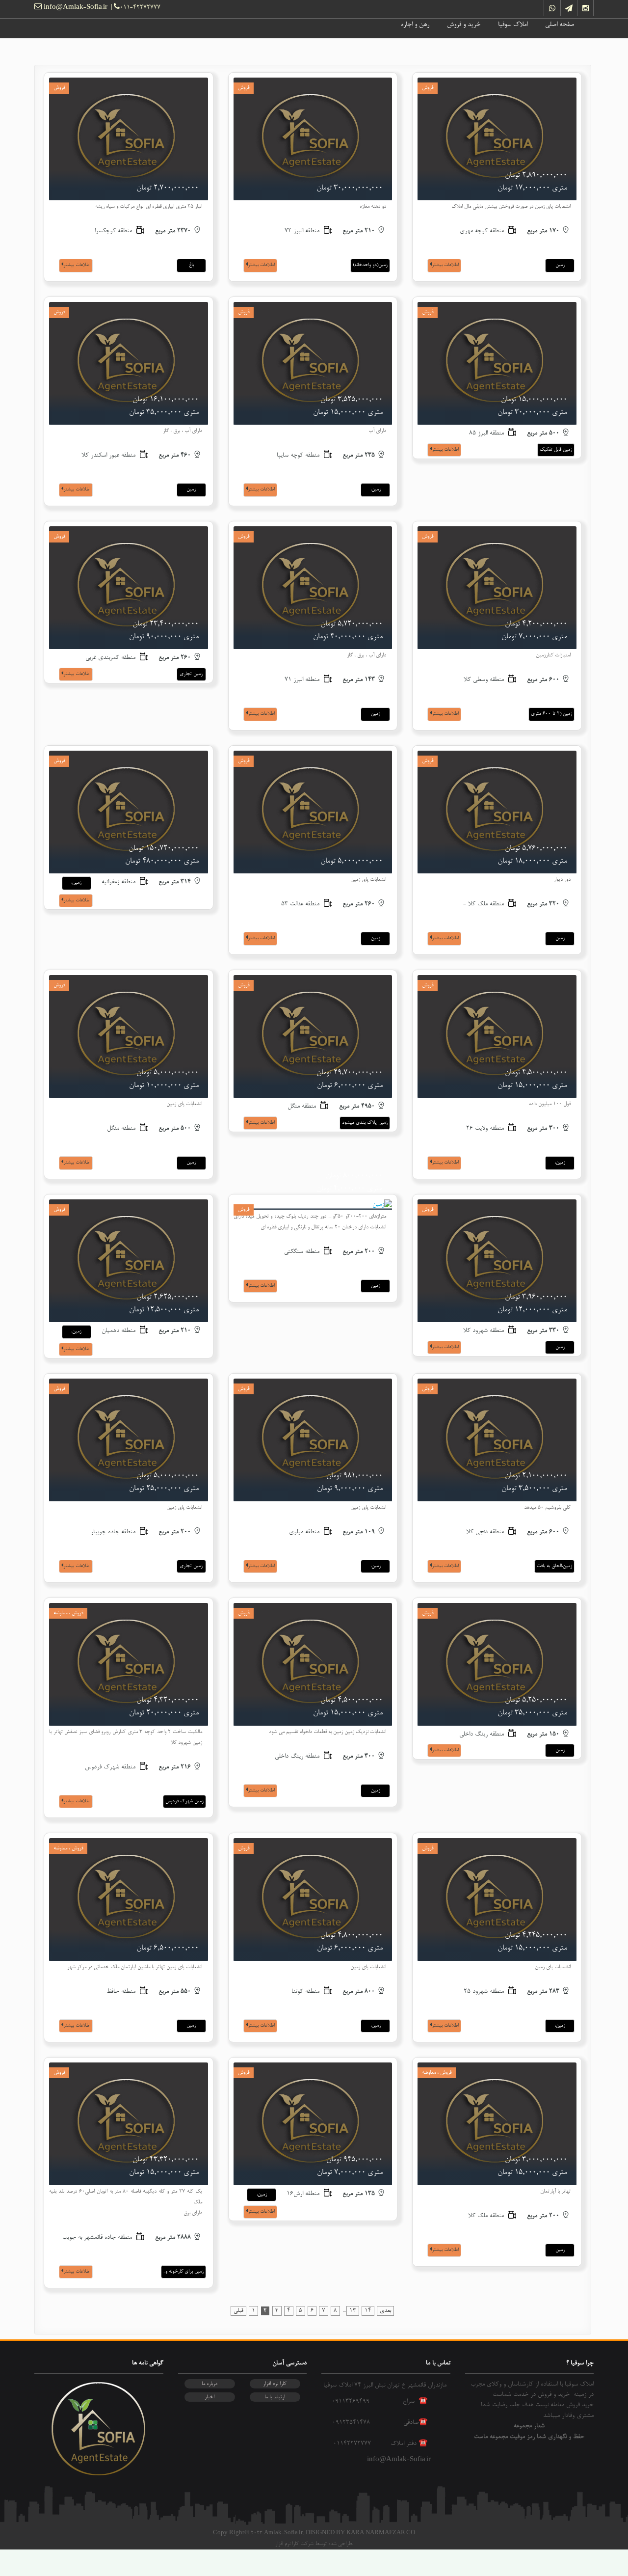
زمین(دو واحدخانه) (370, 265)
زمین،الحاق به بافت (554, 1566)
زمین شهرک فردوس (184, 1801)
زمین (560, 265)
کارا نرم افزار (275, 2384)
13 (353, 2311)
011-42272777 (140, 8)
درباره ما (209, 2384)
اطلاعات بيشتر (445, 265)
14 (368, 2311)
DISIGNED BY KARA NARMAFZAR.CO (360, 2533)
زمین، (376, 489)
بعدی (385, 2311)
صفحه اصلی (560, 25)
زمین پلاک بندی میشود (365, 1123)
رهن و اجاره (415, 25)
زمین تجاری (191, 674)
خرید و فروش (464, 25)
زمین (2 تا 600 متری (551, 714)
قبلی (238, 2311)
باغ (191, 265)
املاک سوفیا (513, 25)
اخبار (209, 2397)
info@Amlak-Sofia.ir (75, 8)
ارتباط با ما (275, 2397)
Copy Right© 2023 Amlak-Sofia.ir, (259, 2533)
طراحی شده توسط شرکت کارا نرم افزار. (314, 2544)
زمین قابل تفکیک (556, 450)
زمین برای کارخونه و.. (183, 2272)
